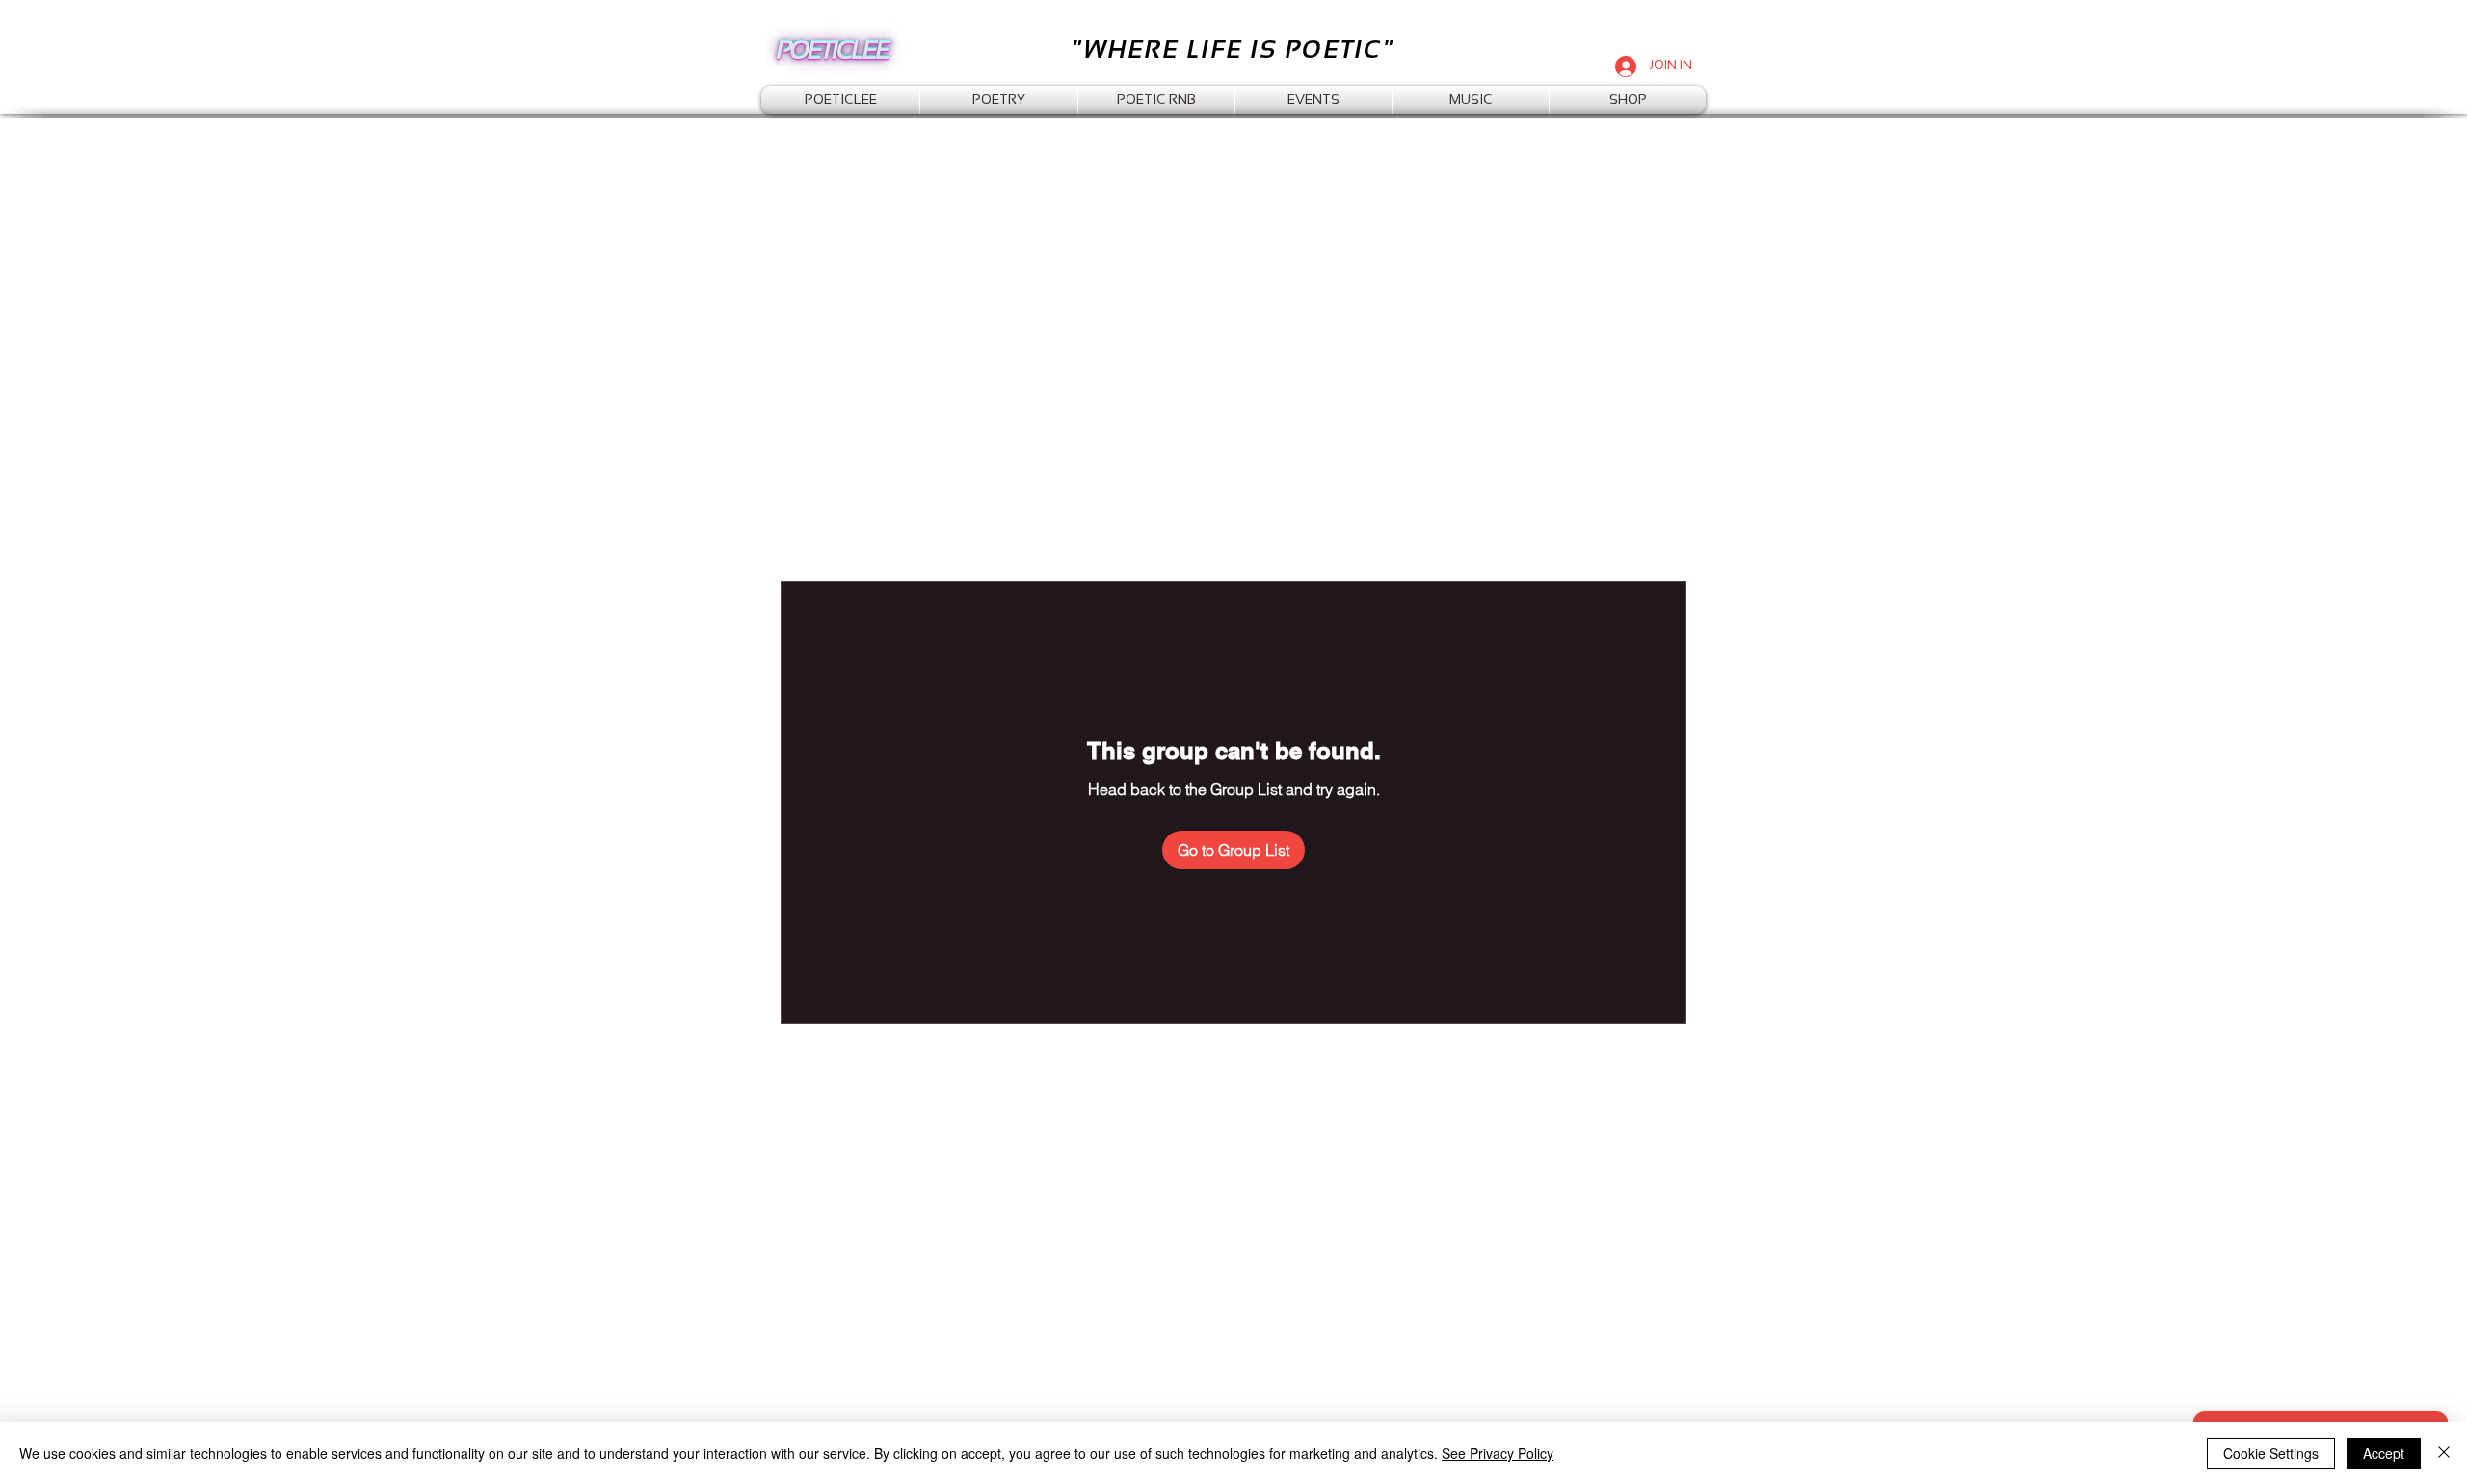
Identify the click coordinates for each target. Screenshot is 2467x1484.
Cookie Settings (2271, 1453)
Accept (2384, 1453)
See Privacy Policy (1498, 1453)
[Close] (2444, 1453)
